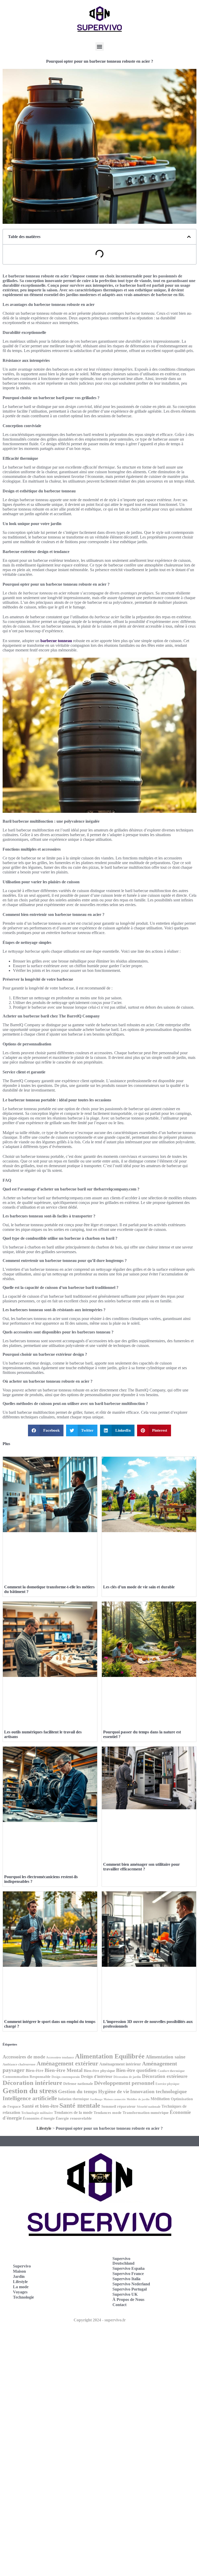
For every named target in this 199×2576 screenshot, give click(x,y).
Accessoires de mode (24, 2057)
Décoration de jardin (127, 2077)
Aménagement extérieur (67, 2064)
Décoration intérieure (32, 2083)
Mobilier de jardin (138, 2099)
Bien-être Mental (64, 2070)
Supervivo (22, 2266)
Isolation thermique (73, 2099)
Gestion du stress (30, 2091)
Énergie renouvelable (74, 2118)
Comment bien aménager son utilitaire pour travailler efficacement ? (141, 1867)
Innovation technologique (158, 2091)
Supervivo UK (125, 2294)
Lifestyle (44, 2128)
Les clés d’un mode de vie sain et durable (139, 1587)
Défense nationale (78, 2084)
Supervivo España (129, 2268)
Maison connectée (115, 2099)
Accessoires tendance (60, 2058)
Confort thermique (171, 2071)
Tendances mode (108, 2112)
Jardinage (96, 2099)
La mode (21, 2287)
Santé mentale (80, 2105)
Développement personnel (124, 2083)
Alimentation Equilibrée (110, 2056)
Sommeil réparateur (119, 2106)
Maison (19, 2271)
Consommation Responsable (27, 2077)
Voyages (20, 2292)
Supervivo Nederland (131, 2284)
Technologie (23, 2297)
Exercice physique (167, 2084)
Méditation (160, 2099)
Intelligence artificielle (30, 2098)
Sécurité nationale (149, 2107)
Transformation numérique (146, 2113)
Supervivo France (128, 2274)
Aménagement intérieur (120, 2064)
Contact (119, 2305)
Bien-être (35, 2071)
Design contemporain (66, 2077)
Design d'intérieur (97, 2076)
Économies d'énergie (39, 2118)
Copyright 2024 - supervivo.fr (100, 2320)
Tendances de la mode (73, 2112)
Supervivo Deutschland (123, 2261)
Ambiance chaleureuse (19, 2064)
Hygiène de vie (114, 2091)
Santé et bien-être (40, 2106)
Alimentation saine (165, 2057)
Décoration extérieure (165, 2076)
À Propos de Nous (128, 2299)
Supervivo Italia (126, 2279)
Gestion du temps (78, 2091)
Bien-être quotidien (136, 2070)
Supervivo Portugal (130, 2289)
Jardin (19, 2276)
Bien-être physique (99, 2071)
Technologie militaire (37, 2113)
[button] (100, 46)
